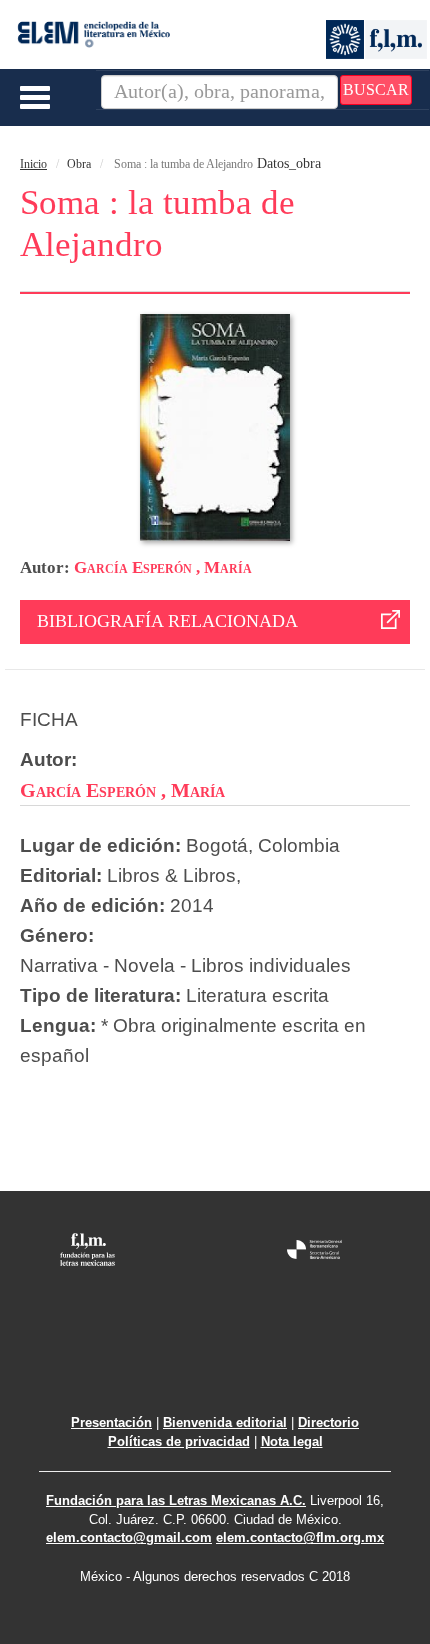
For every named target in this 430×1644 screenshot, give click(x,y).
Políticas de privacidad (179, 1441)
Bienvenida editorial (225, 1422)
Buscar (376, 89)
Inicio (33, 164)
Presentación (111, 1422)
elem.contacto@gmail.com (129, 1537)
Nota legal (292, 1441)
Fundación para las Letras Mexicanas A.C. (176, 1500)
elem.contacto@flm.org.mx (300, 1537)
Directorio (328, 1422)
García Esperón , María (163, 567)
